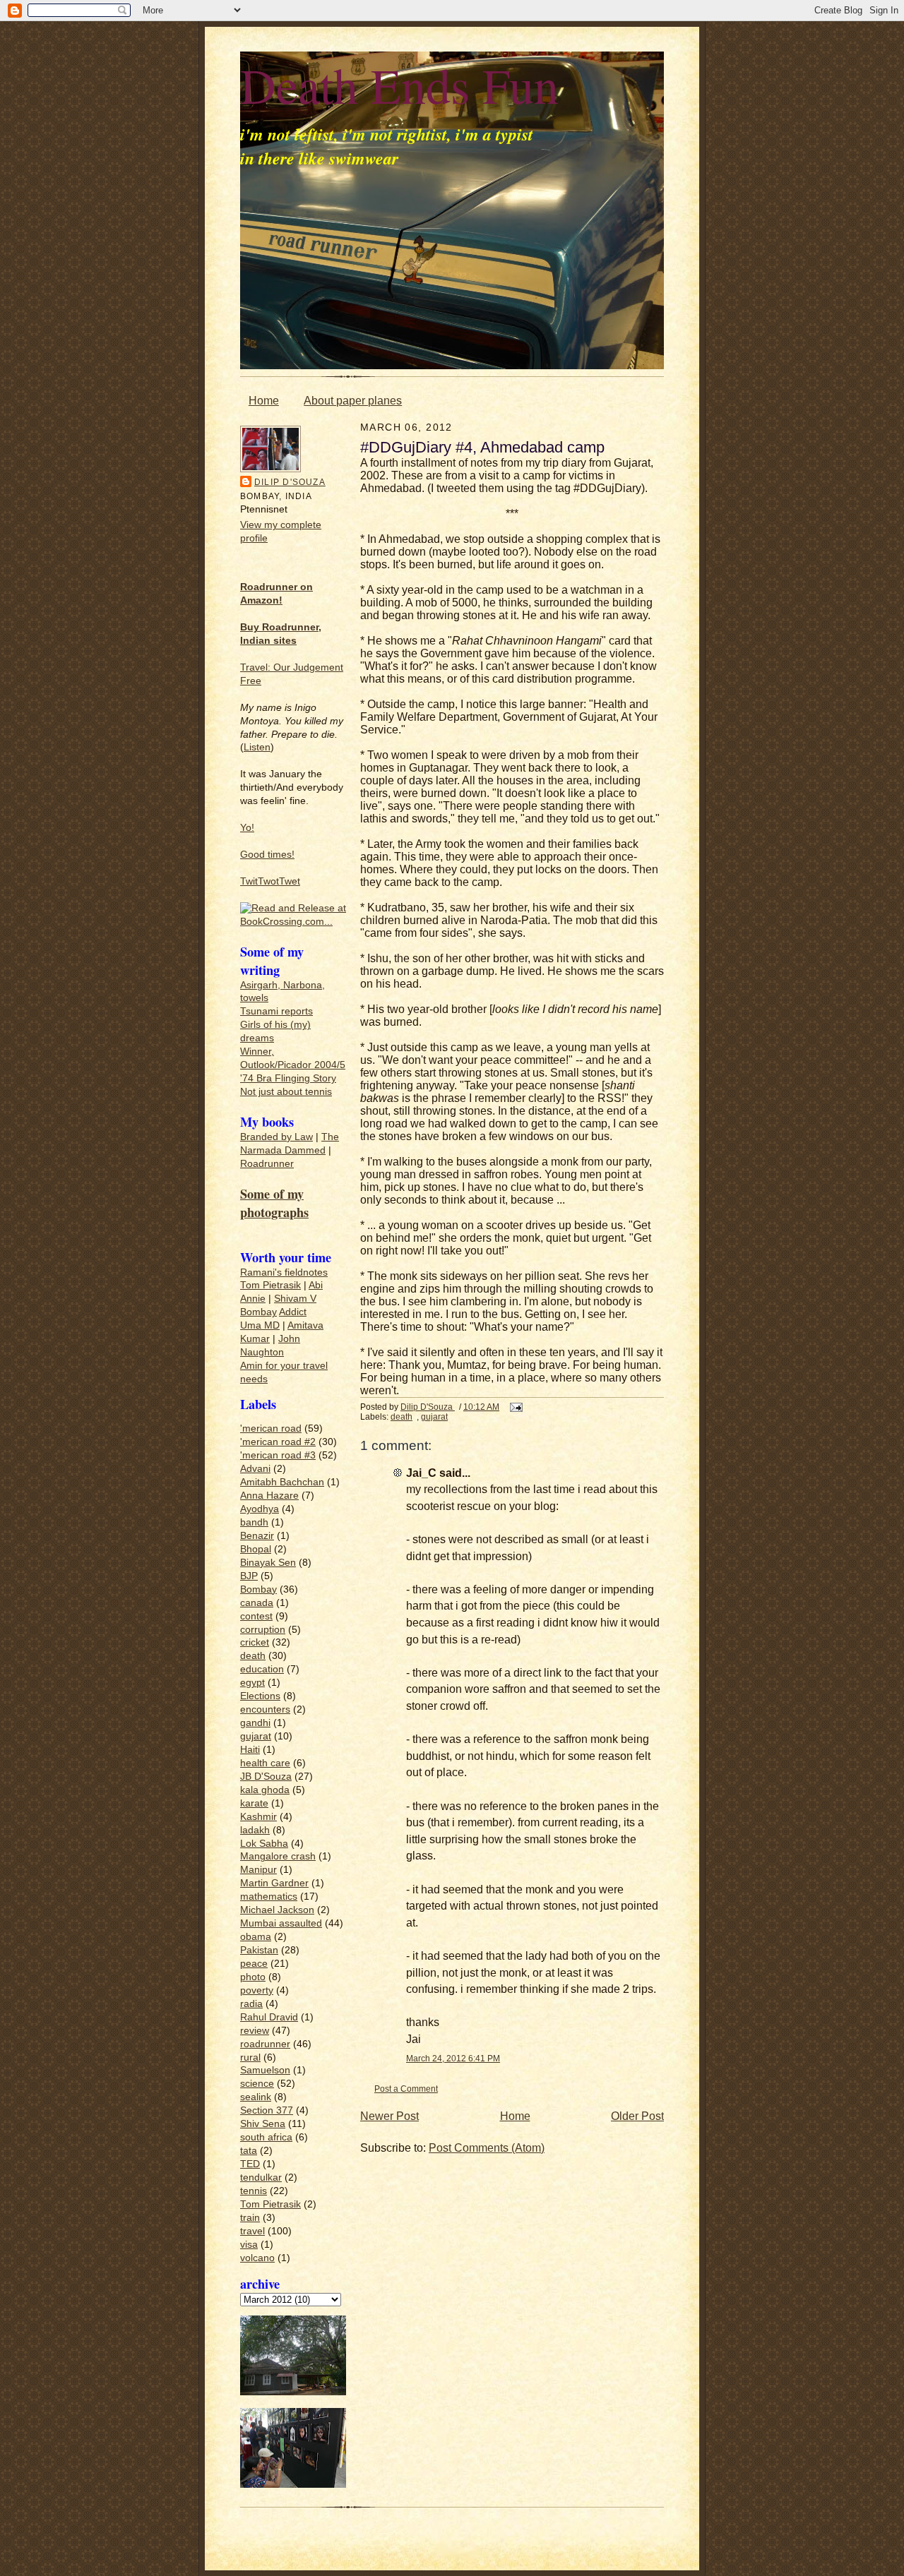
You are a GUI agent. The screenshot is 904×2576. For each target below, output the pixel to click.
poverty (257, 1990)
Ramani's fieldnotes (284, 1272)
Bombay (258, 1312)
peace (254, 1964)
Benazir (257, 1536)
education (262, 1669)
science (257, 2084)
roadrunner (265, 2044)
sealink (256, 2097)
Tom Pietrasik (270, 1285)
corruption (263, 1630)
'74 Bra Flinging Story (288, 1078)
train (250, 2218)
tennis (254, 2191)
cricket (255, 1642)
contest (256, 1616)
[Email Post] (515, 1407)
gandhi (255, 1723)
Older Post (637, 2116)
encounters (265, 1709)
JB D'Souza (266, 1777)
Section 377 (267, 2110)
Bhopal (256, 1549)
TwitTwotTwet (270, 881)
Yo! (247, 828)
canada (257, 1603)
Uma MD (260, 1325)
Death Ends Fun (399, 85)
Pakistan (259, 1950)
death (253, 1656)
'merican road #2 (278, 1442)
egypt (252, 1683)
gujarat (256, 1736)
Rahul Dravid (269, 2017)
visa (249, 2245)
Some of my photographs (274, 1203)
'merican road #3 (278, 1455)
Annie (253, 1299)
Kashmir (258, 1817)
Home (264, 401)
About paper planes (353, 401)
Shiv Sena (263, 2124)
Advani (255, 1469)
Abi (316, 1285)
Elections (260, 1696)
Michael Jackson (277, 1910)
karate (254, 1803)
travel (252, 2231)
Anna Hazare (269, 1496)
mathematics (269, 1897)
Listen (257, 747)
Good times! (267, 855)
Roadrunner (267, 1164)
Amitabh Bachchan (282, 1482)
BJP (249, 1576)
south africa (266, 2137)
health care (265, 1763)
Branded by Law (276, 1137)
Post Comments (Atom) (487, 2148)
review (255, 2031)
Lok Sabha (264, 1844)
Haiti (250, 1750)
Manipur (258, 1870)
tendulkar (261, 2177)
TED (250, 2164)
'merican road (271, 1428)
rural (250, 2057)
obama (256, 1937)
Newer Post (389, 2116)
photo (253, 1977)
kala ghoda (265, 1790)
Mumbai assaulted (281, 1923)
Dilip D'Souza (290, 482)
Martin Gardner (274, 1883)
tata (249, 2151)
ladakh (255, 1830)
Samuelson (265, 2070)
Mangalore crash (278, 1856)
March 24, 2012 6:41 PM (453, 2058)
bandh (254, 1522)
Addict (293, 1312)
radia (251, 2004)
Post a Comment (406, 2089)
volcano (257, 2258)
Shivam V (295, 1299)
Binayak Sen (268, 1563)
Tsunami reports (276, 1011)
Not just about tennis (286, 1092)
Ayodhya (260, 1509)
